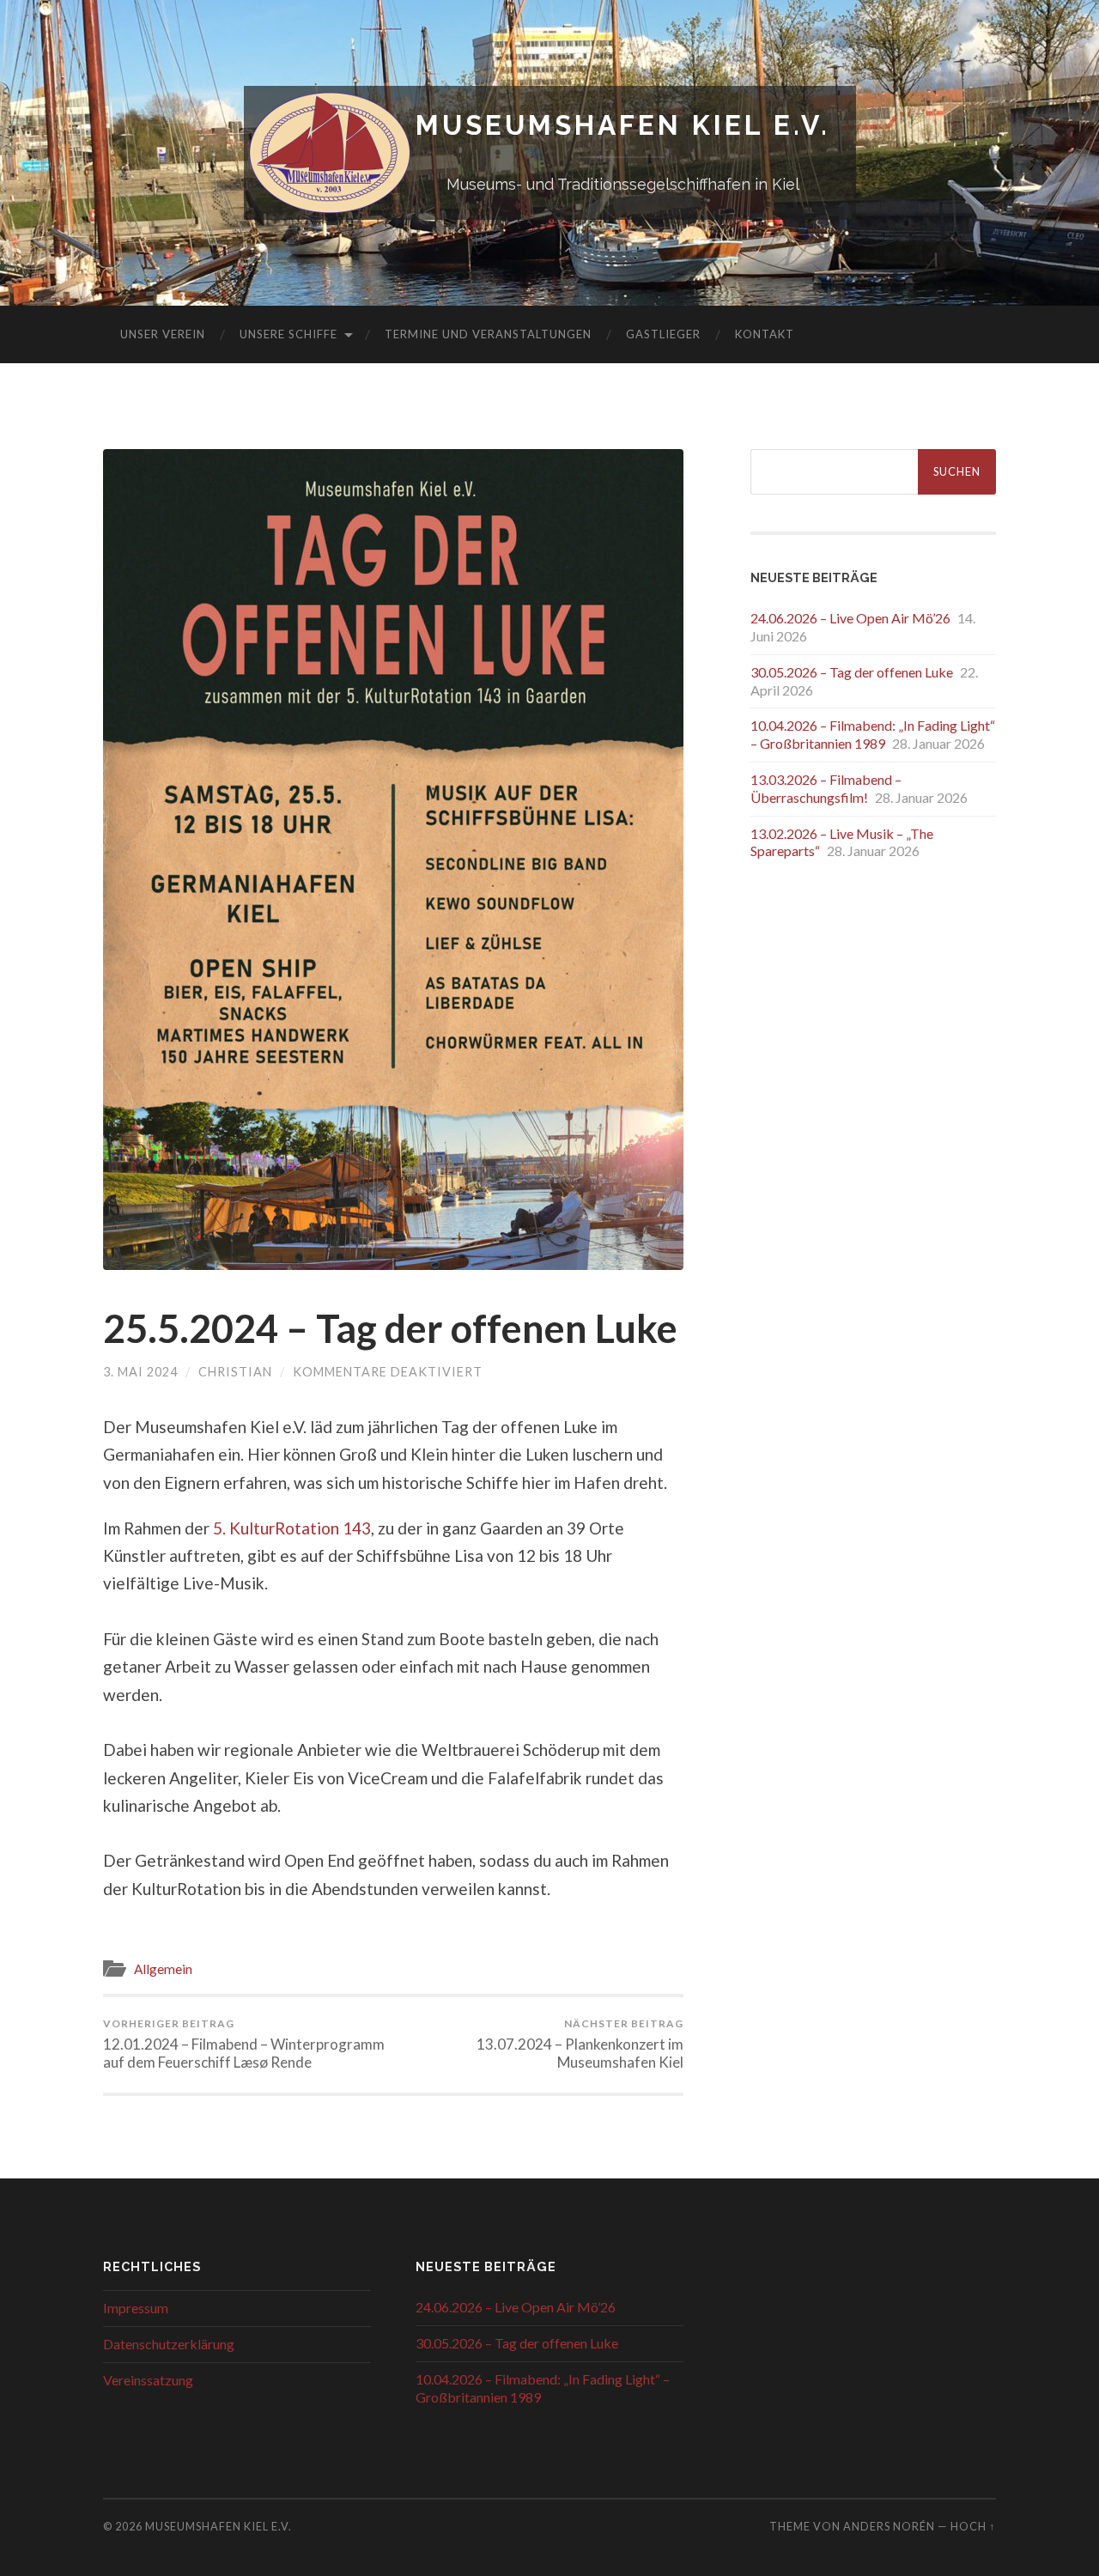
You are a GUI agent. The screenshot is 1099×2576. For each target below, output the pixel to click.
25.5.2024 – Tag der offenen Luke (390, 1328)
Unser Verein (163, 334)
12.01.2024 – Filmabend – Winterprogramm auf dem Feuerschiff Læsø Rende (244, 2044)
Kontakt (765, 334)
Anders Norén (889, 2526)
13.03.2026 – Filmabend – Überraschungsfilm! (826, 788)
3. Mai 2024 (140, 1372)
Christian (235, 1372)
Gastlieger (663, 334)
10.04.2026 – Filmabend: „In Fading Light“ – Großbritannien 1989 (873, 734)
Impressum (136, 2308)
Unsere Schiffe (288, 334)
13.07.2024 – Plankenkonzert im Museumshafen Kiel (580, 2044)
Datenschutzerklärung (169, 2344)
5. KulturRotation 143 (292, 1528)
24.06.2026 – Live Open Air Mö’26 (850, 618)
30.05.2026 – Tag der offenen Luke (852, 672)
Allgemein (163, 1969)
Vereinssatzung (148, 2380)
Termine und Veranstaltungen (488, 334)
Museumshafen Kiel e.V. (623, 125)
